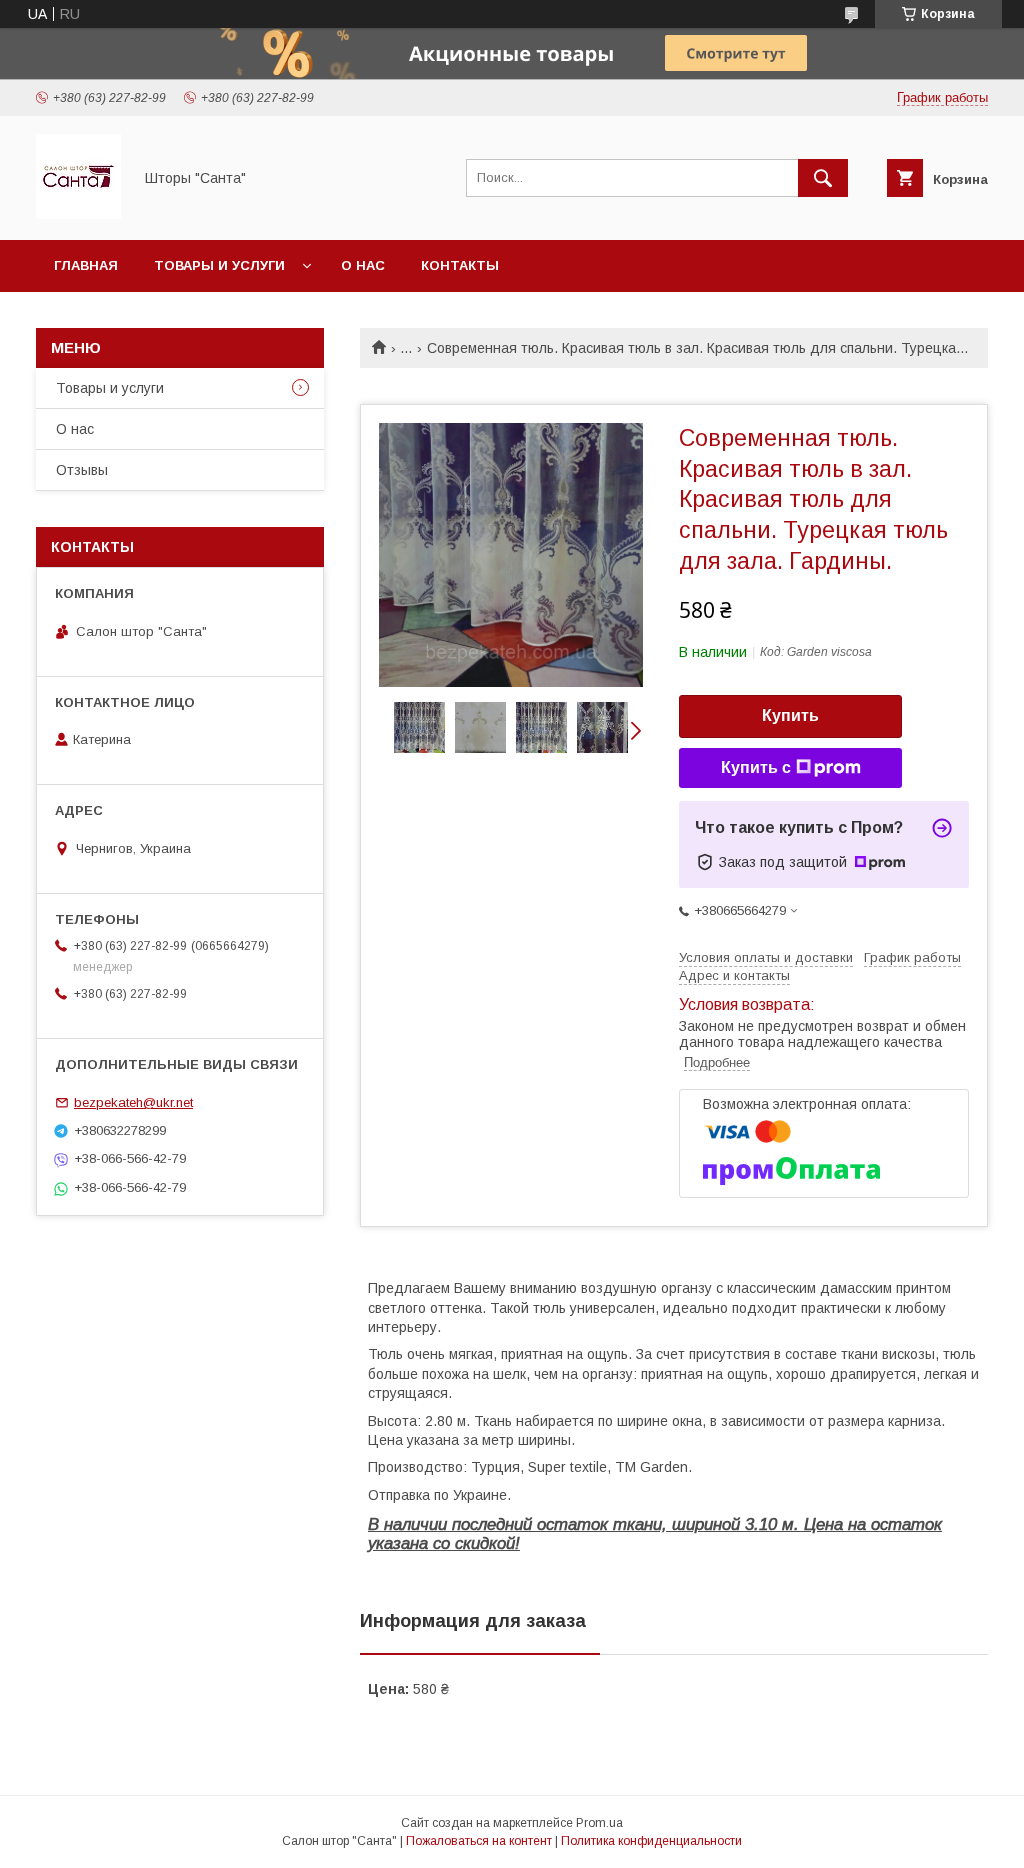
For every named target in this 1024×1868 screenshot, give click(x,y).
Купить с (756, 767)
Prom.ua (599, 1823)
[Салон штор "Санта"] (78, 214)
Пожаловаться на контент (479, 1841)
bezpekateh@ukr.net (133, 1102)
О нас (363, 265)
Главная (86, 265)
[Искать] (823, 178)
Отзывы (82, 470)
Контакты (460, 265)
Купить (790, 715)
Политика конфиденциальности (651, 1841)
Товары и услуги (219, 265)
